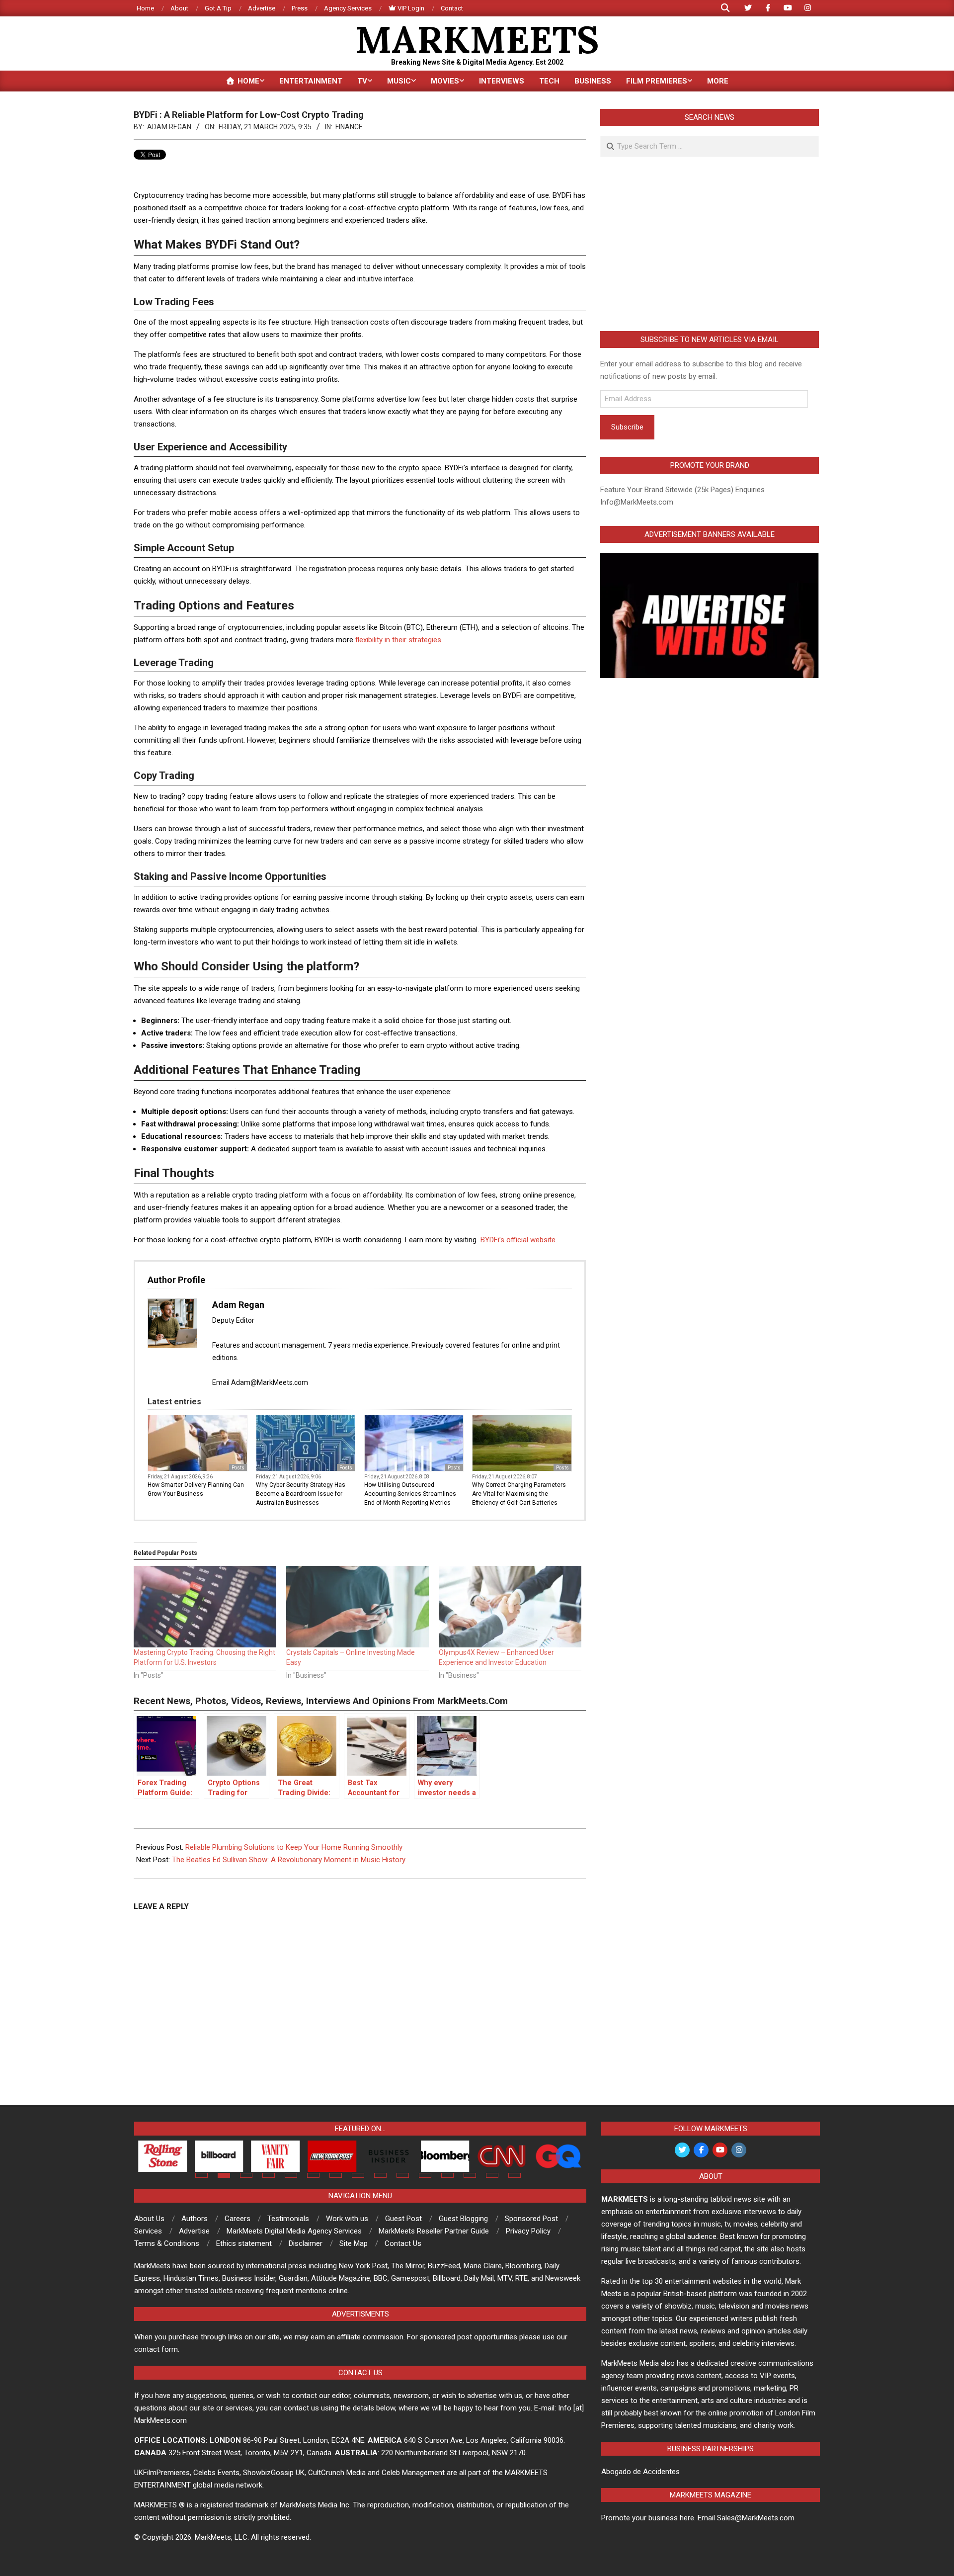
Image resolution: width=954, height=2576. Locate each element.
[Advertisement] (710, 244)
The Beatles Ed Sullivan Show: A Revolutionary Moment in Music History (289, 1860)
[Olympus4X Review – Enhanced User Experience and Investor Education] (510, 1607)
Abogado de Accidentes (640, 2472)
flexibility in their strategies (398, 640)
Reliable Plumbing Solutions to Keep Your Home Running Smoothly (294, 1847)
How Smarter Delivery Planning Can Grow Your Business (196, 1489)
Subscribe (627, 427)
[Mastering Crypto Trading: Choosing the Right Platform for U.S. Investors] (205, 1607)
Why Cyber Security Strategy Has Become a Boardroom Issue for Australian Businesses (301, 1494)
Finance (349, 127)
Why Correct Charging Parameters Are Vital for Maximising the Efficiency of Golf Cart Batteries (519, 1494)
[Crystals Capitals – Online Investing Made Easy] (358, 1607)
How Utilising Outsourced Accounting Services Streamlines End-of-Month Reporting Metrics (410, 1494)
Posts (238, 1468)
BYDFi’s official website (518, 1240)
